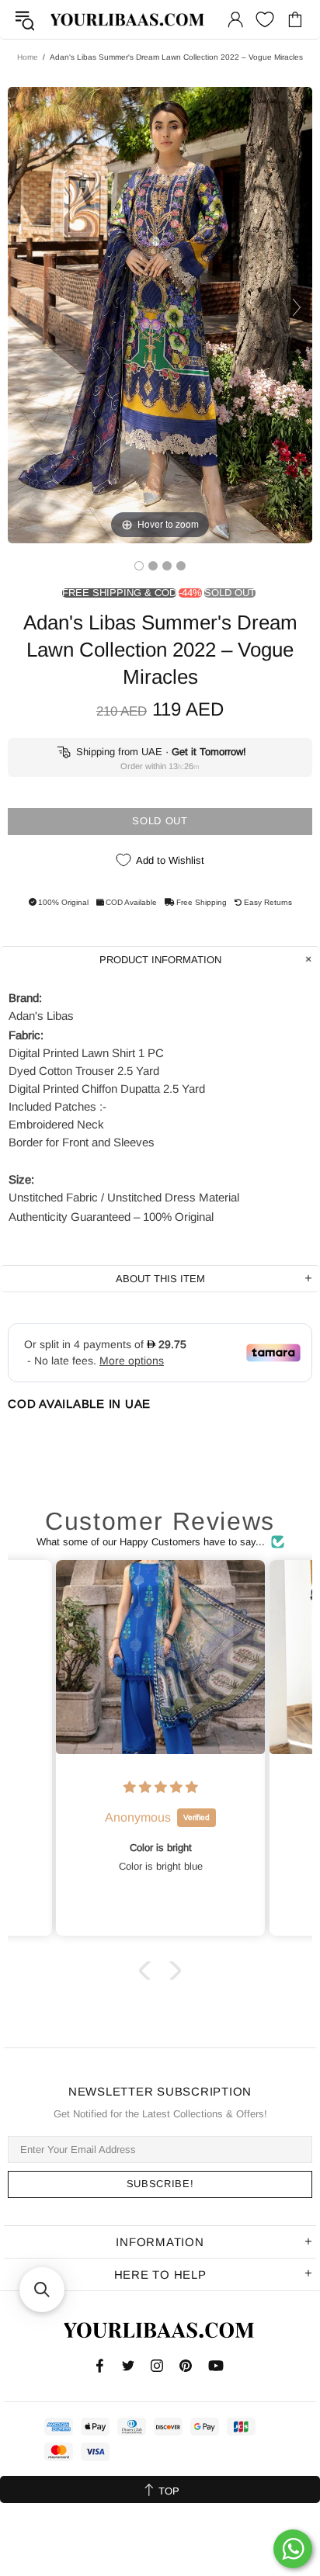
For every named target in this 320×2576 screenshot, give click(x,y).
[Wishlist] (265, 19)
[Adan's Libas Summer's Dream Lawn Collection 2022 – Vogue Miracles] (139, 566)
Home (28, 57)
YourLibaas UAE (128, 20)
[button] (148, 1970)
